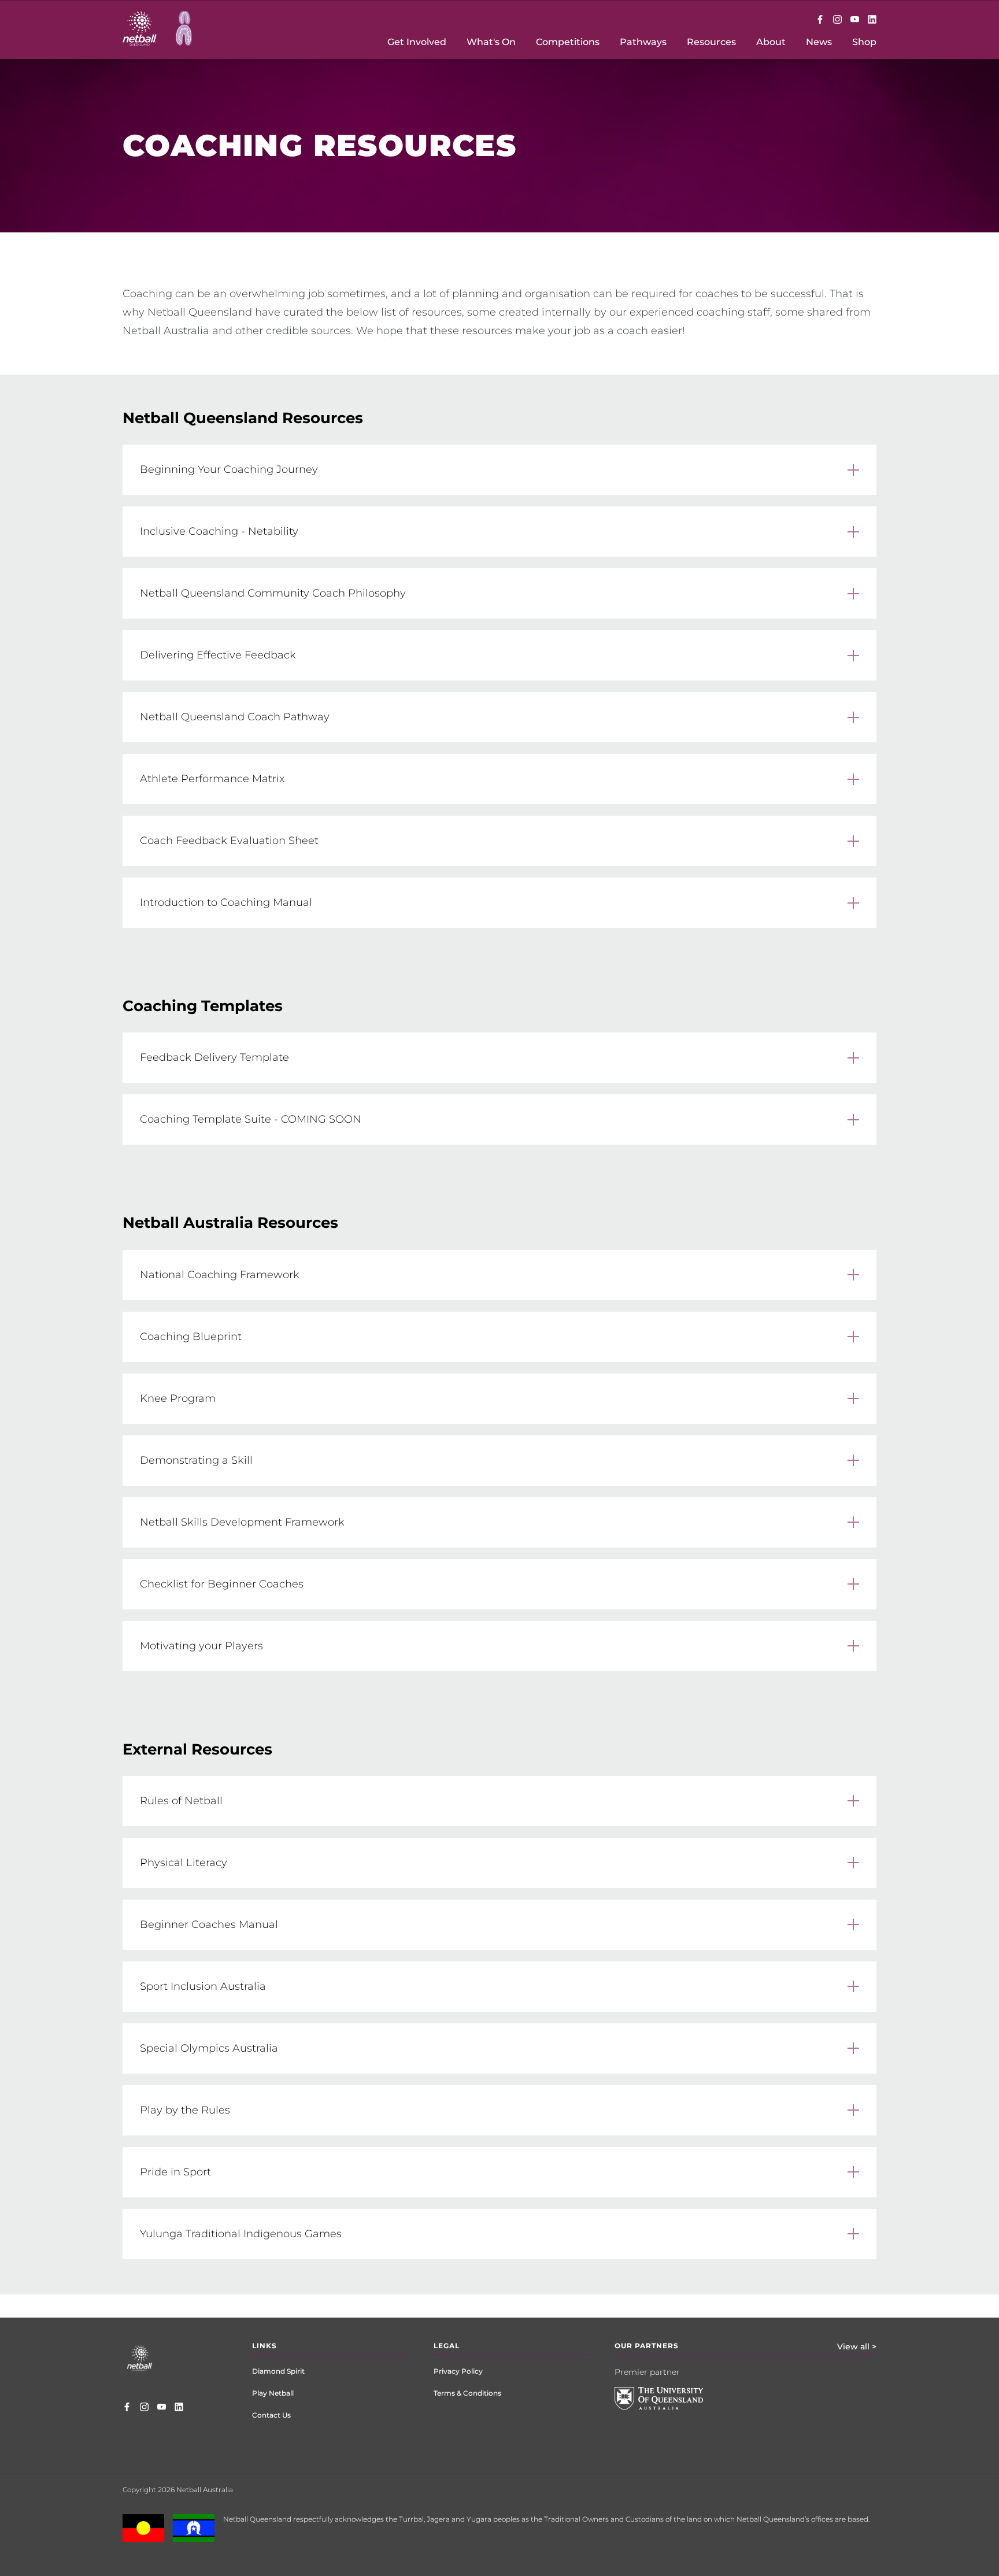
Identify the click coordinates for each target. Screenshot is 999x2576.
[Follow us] (837, 20)
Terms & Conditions (467, 2393)
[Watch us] (855, 20)
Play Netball (273, 2393)
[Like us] (820, 20)
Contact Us (271, 2415)
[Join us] (872, 20)
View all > (857, 2346)
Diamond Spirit (278, 2371)
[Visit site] (667, 2407)
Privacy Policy (458, 2371)
